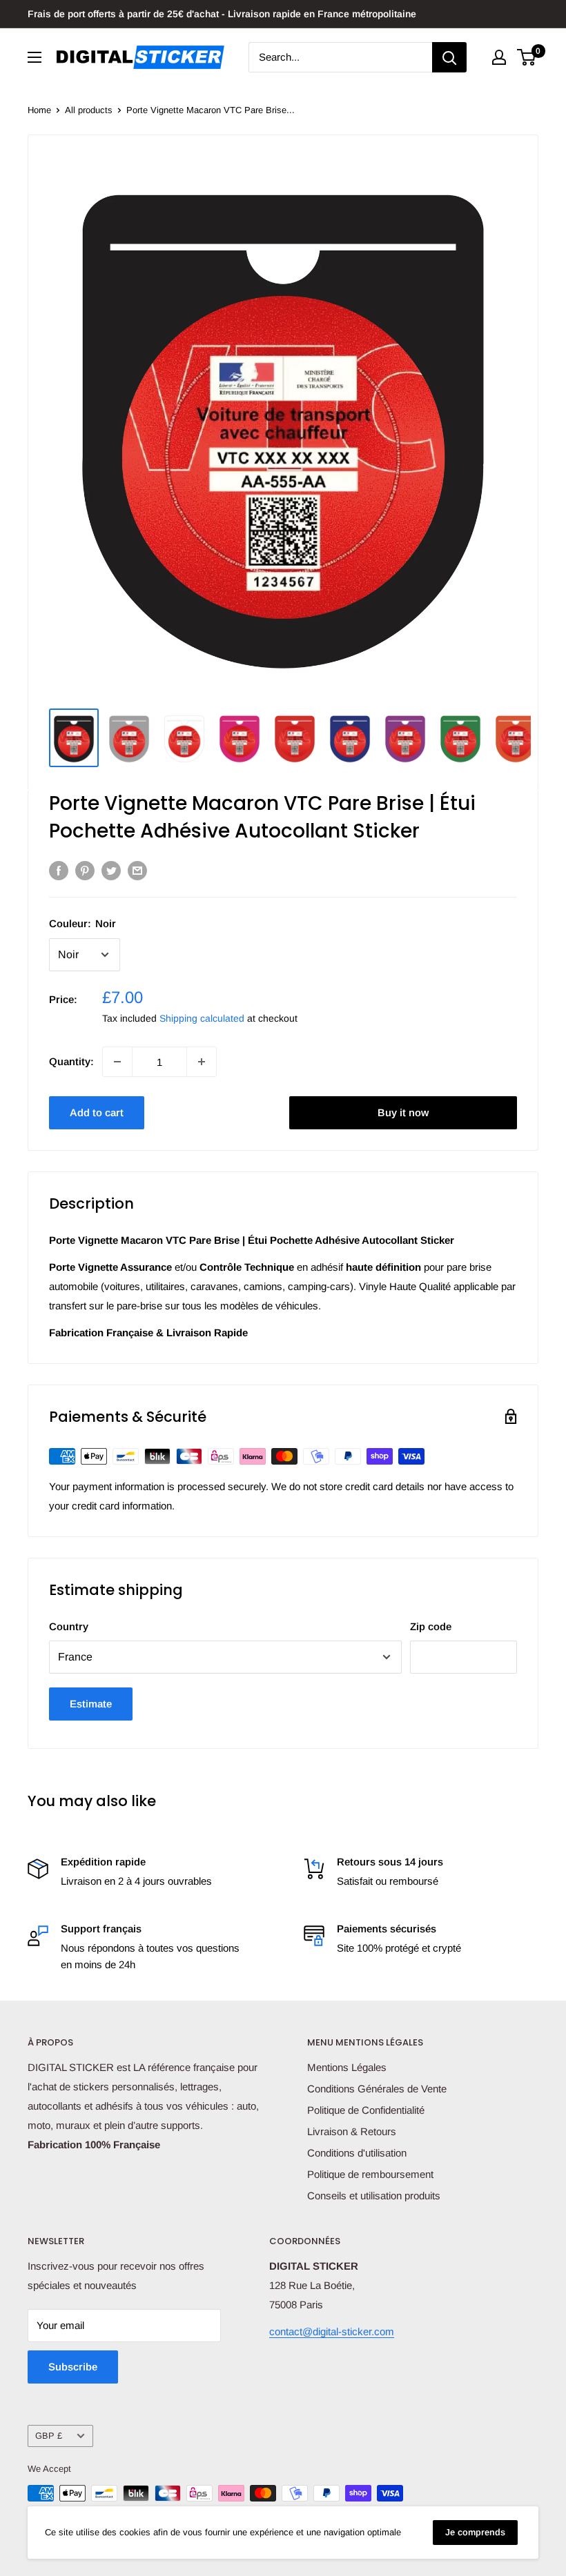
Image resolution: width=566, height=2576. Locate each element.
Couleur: (82, 923)
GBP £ (49, 2436)
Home (39, 110)
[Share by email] (137, 870)
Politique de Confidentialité (366, 2110)
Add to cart (97, 1112)
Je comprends (475, 2532)
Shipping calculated (202, 1018)
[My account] (499, 57)
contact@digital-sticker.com (332, 2331)
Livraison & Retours (352, 2131)
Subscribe (73, 2367)
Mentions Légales (347, 2067)
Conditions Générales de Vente (377, 2089)
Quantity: (71, 1061)
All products (89, 110)
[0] (527, 57)
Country (69, 1626)
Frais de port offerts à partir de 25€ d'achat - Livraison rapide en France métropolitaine (222, 14)
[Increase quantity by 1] (202, 1062)
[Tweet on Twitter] (111, 870)
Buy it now (403, 1112)
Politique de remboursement (370, 2174)
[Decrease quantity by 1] (117, 1062)
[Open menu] (35, 57)
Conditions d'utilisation (357, 2153)
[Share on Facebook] (59, 870)
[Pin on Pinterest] (85, 870)
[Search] (449, 57)
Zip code (431, 1626)
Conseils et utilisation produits (374, 2196)
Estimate (91, 1704)
